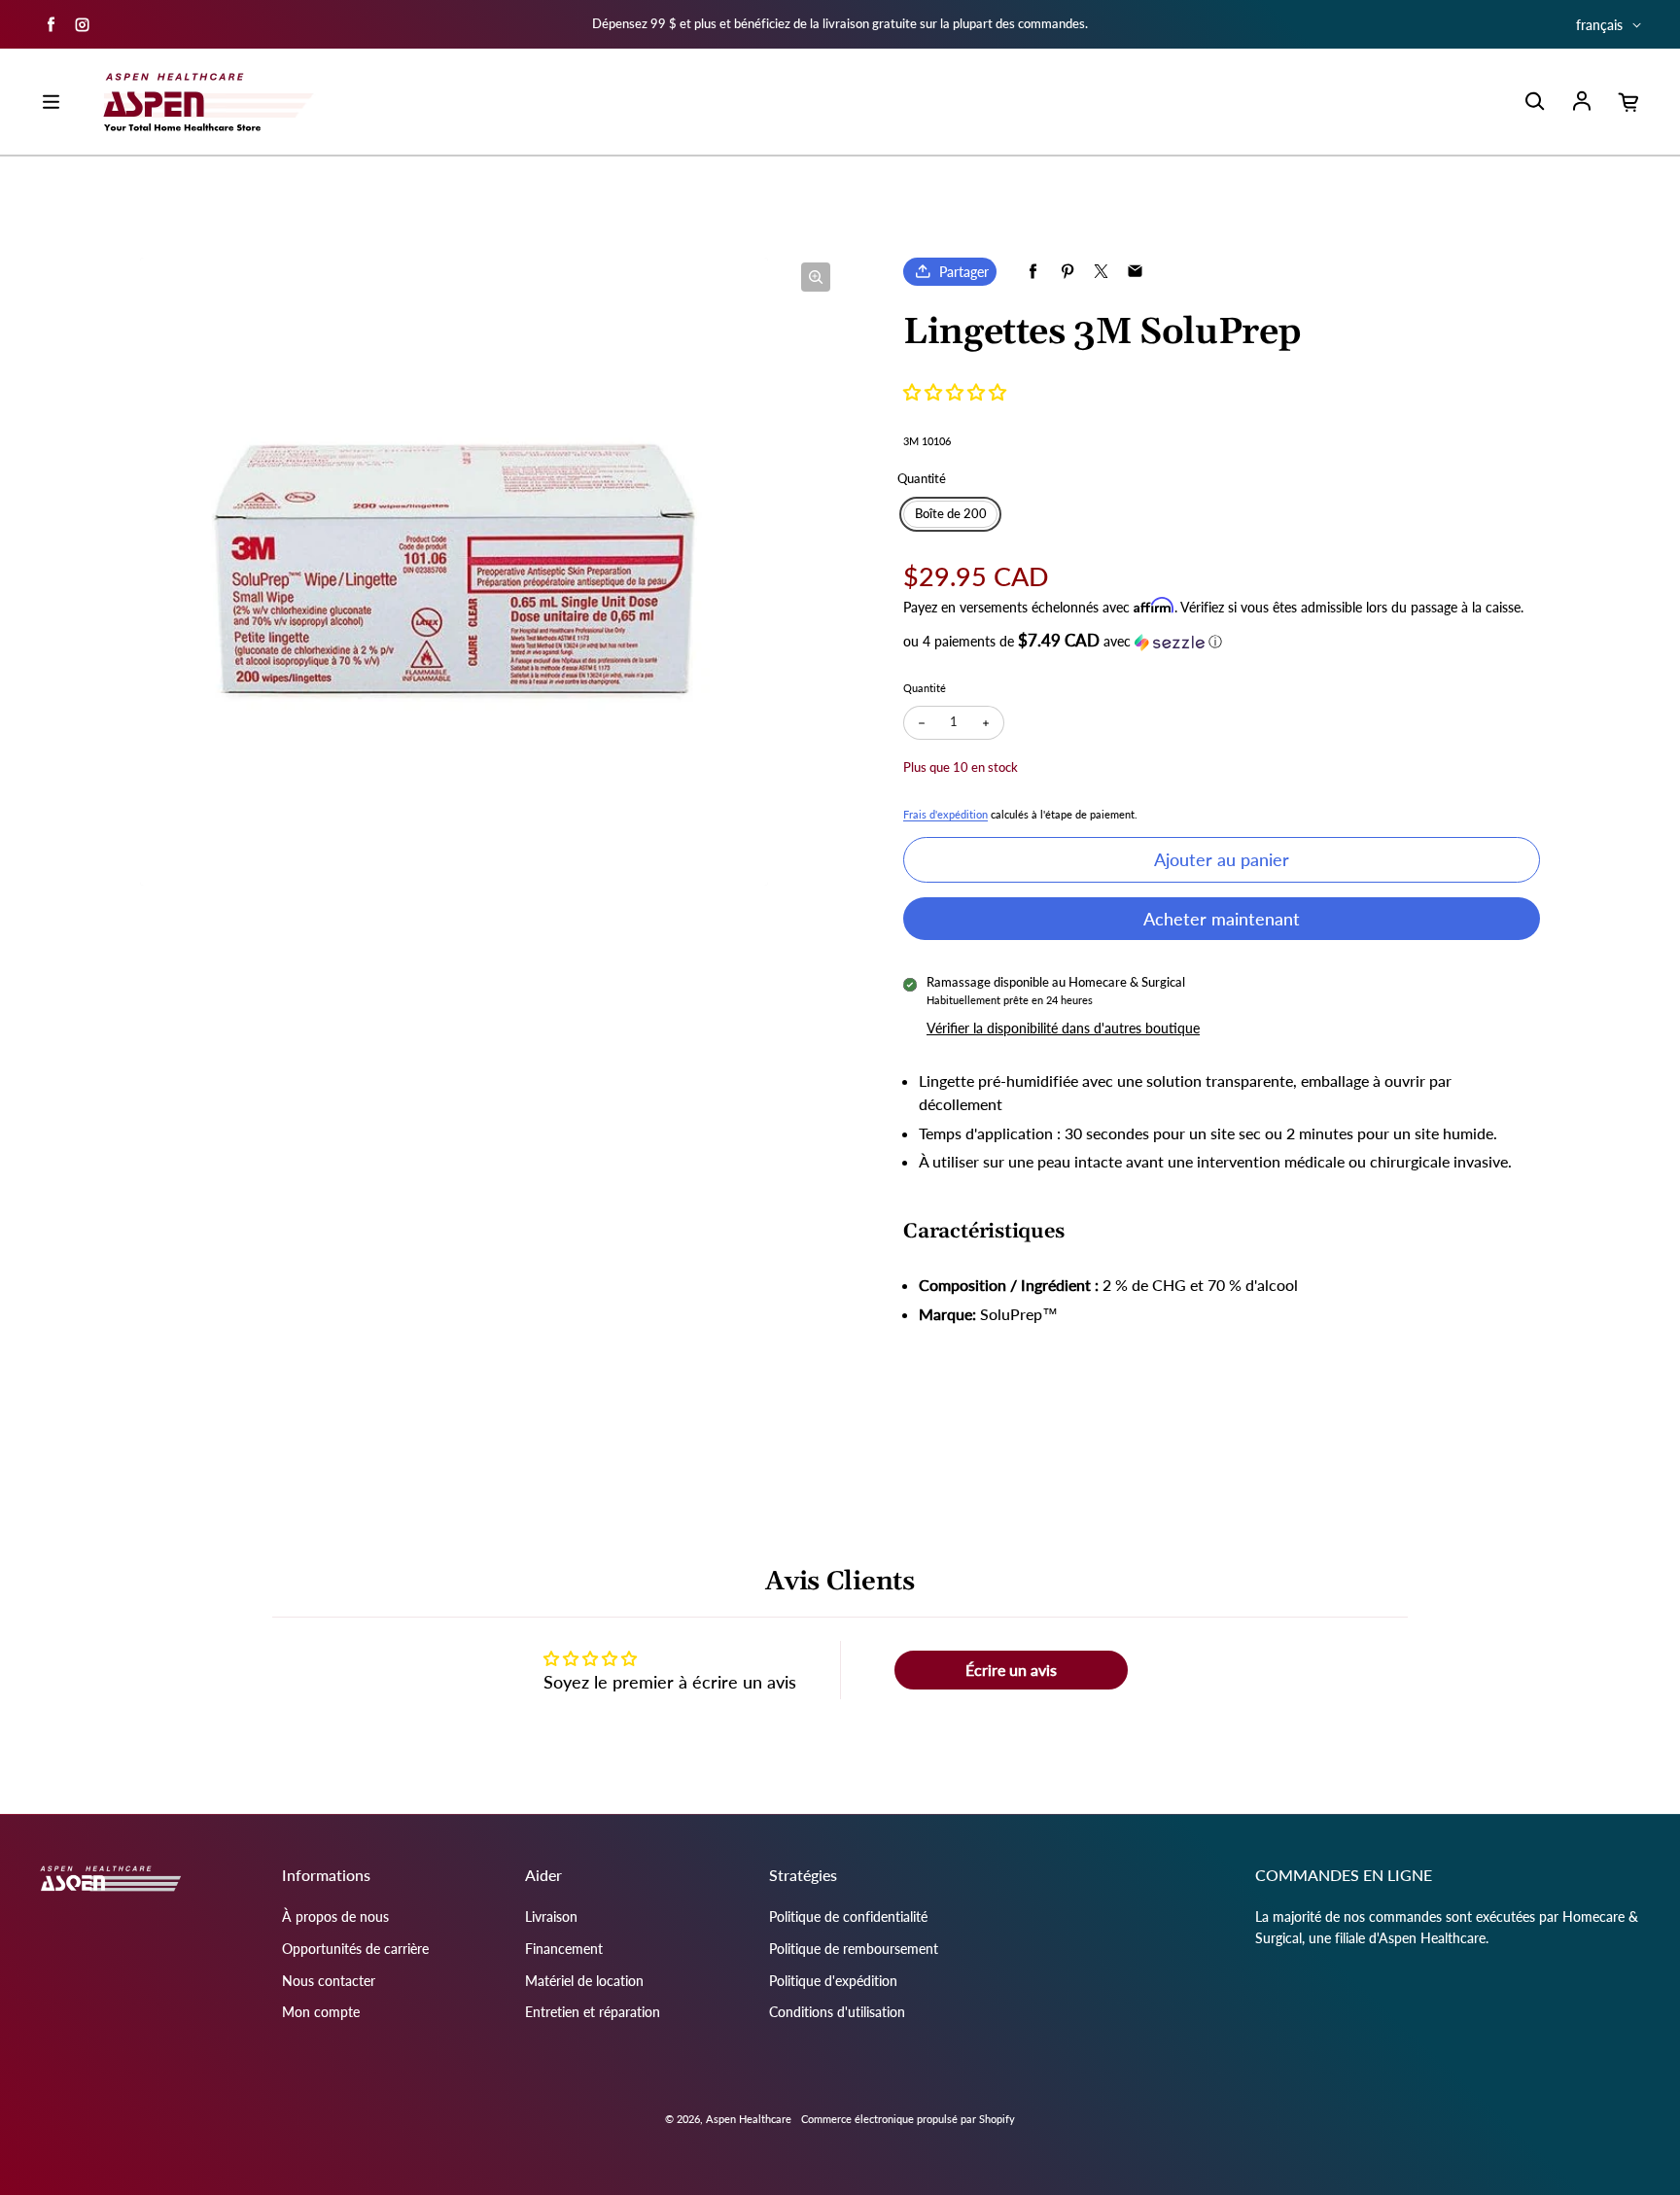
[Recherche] (1534, 102)
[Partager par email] (1135, 272)
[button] (955, 392)
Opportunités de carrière (355, 1949)
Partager (964, 272)
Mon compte (321, 2012)
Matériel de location (584, 1981)
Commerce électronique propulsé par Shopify (908, 2119)
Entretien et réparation (593, 2012)
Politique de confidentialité (848, 1916)
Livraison (551, 1916)
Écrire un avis (1011, 1670)
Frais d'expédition (945, 814)
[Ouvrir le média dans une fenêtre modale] (816, 277)
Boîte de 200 (951, 514)
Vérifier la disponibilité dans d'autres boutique (1063, 1028)
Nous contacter (329, 1981)
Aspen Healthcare (749, 2119)
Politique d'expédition (833, 1981)
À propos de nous (335, 1916)
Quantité (925, 688)
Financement (564, 1949)
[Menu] (51, 102)
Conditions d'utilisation (837, 2012)
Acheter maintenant (1222, 919)
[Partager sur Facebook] (1033, 272)
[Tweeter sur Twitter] (1101, 272)
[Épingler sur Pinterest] (1067, 272)
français (1599, 25)
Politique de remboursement (854, 1949)
